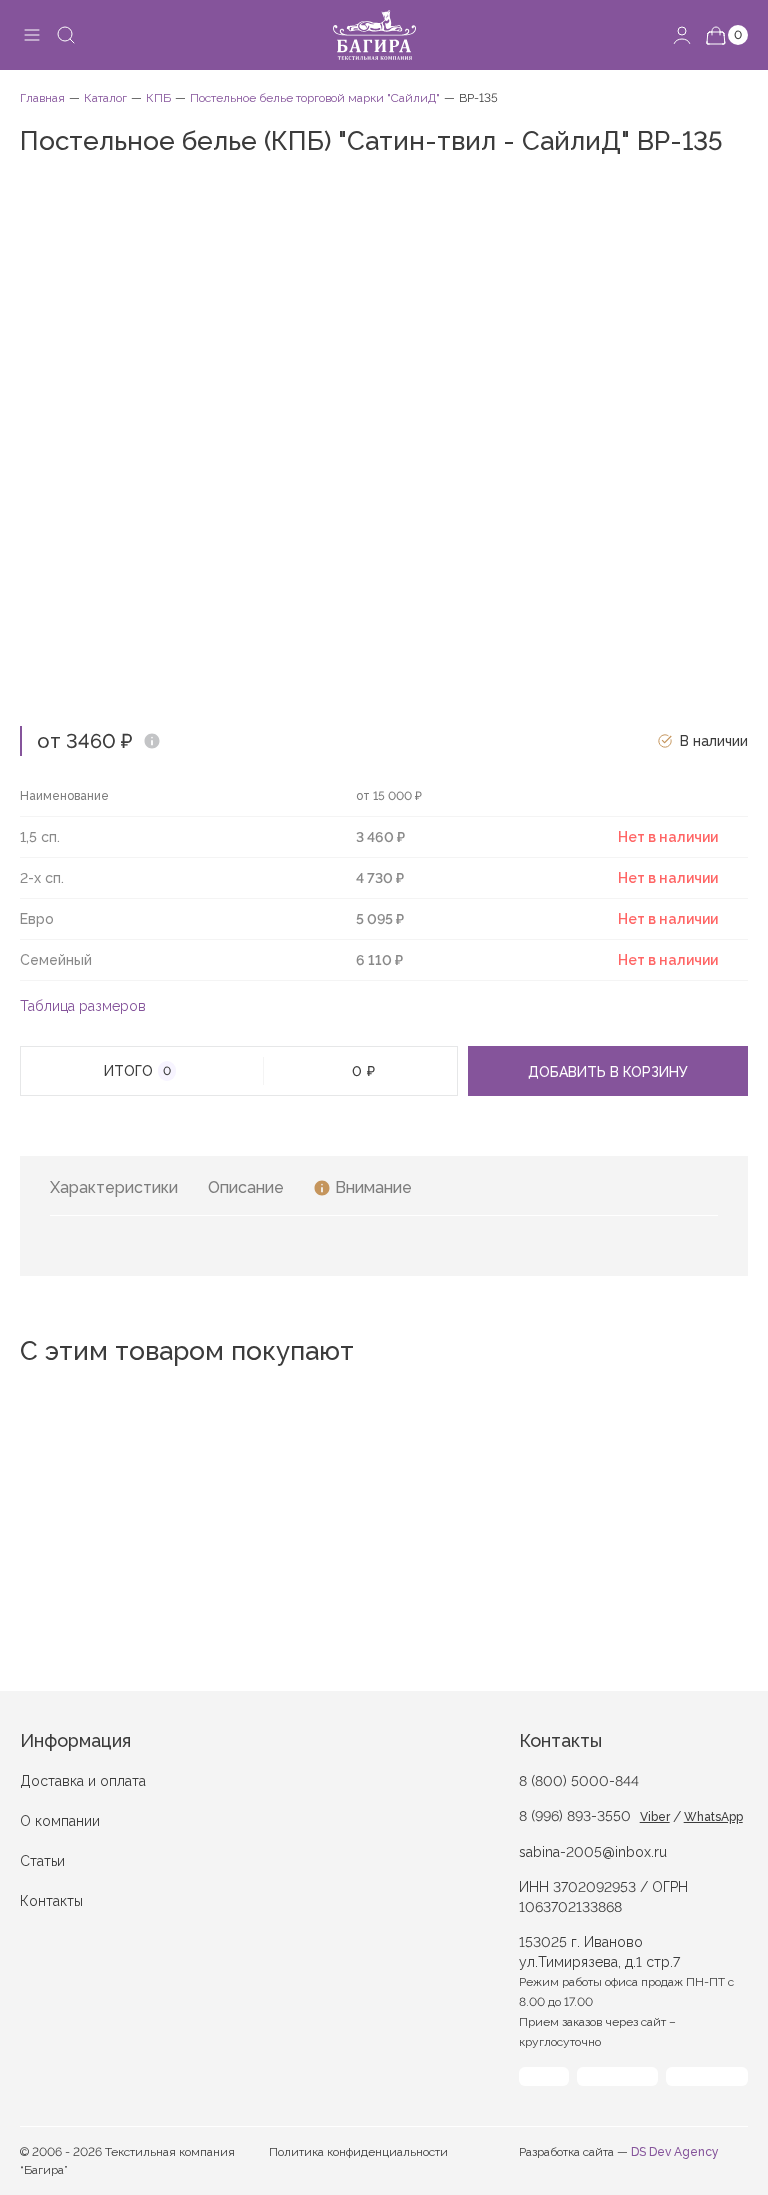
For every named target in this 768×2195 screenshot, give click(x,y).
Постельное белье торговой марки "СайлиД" (315, 98)
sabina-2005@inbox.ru (593, 1852)
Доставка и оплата (83, 1781)
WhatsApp (713, 1817)
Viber (655, 1817)
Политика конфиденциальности (358, 2152)
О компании (60, 1821)
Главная (42, 98)
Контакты (51, 1901)
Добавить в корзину (608, 1072)
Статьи (42, 1861)
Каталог (105, 98)
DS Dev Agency (675, 2152)
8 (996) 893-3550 (575, 1816)
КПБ (158, 98)
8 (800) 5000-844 (579, 1781)
